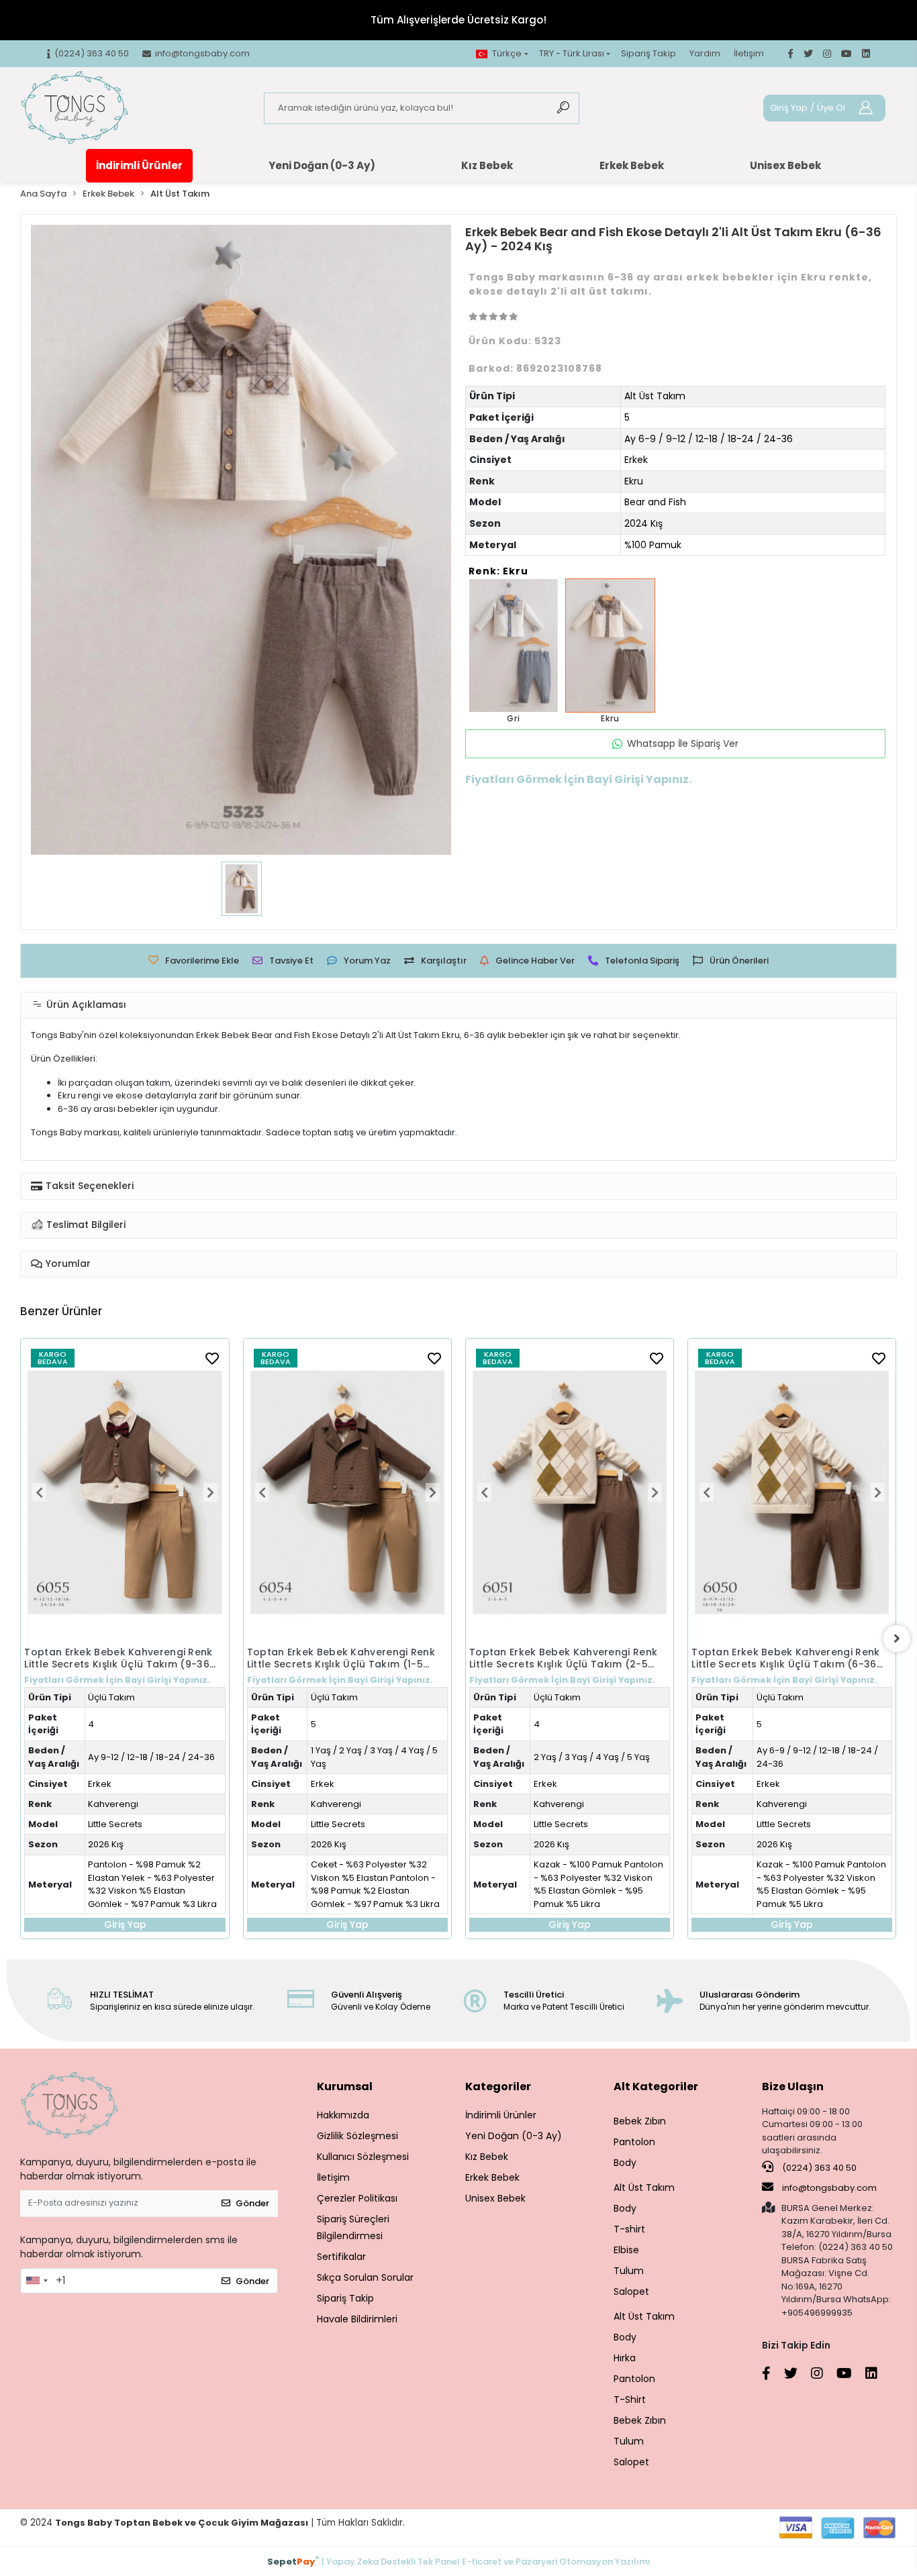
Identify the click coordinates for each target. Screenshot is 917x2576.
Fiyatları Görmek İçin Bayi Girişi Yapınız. (135, 1680)
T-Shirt (630, 2400)
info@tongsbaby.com (829, 2188)
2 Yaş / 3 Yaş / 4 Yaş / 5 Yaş (386, 1757)
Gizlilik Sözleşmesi (357, 2136)
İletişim (749, 53)
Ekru (634, 481)
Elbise (626, 2250)
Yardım (705, 53)
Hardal (786, 1703)
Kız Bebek (487, 165)
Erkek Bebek (632, 165)
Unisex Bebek (785, 165)
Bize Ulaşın (793, 2086)
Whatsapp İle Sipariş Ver (683, 743)
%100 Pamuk (653, 545)
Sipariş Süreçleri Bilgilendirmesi (353, 2227)
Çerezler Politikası (357, 2198)
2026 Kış (123, 1844)
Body (625, 2163)
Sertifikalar (341, 2257)
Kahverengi (131, 1804)
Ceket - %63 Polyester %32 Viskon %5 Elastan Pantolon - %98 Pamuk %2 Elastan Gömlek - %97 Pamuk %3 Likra (170, 1884)
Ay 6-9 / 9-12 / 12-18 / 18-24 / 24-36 (709, 439)
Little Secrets (133, 1824)
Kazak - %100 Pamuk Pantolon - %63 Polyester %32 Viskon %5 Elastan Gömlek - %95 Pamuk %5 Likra (393, 1884)
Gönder (252, 2203)
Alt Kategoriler (656, 2086)
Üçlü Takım (129, 1697)
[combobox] (36, 2281)
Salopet (631, 2291)
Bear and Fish (655, 502)
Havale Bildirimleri (357, 2319)
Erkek (636, 460)
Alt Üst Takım (655, 396)
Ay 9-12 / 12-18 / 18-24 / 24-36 (835, 1657)
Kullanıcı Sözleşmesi (363, 2157)
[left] (20, 1639)
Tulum (629, 2271)
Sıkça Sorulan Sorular (365, 2277)
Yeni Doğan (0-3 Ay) (322, 165)
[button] (57, 1493)
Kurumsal (345, 2086)
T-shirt (629, 2229)
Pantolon (634, 2142)
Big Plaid (790, 1724)
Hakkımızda (343, 2115)
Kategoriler (498, 2086)
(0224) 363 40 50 (818, 2168)
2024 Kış (643, 523)
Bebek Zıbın (640, 2121)
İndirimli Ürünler (139, 165)
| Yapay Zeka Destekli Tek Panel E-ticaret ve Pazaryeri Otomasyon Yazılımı (459, 2561)
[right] (897, 1639)
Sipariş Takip (648, 53)
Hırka (625, 2358)
